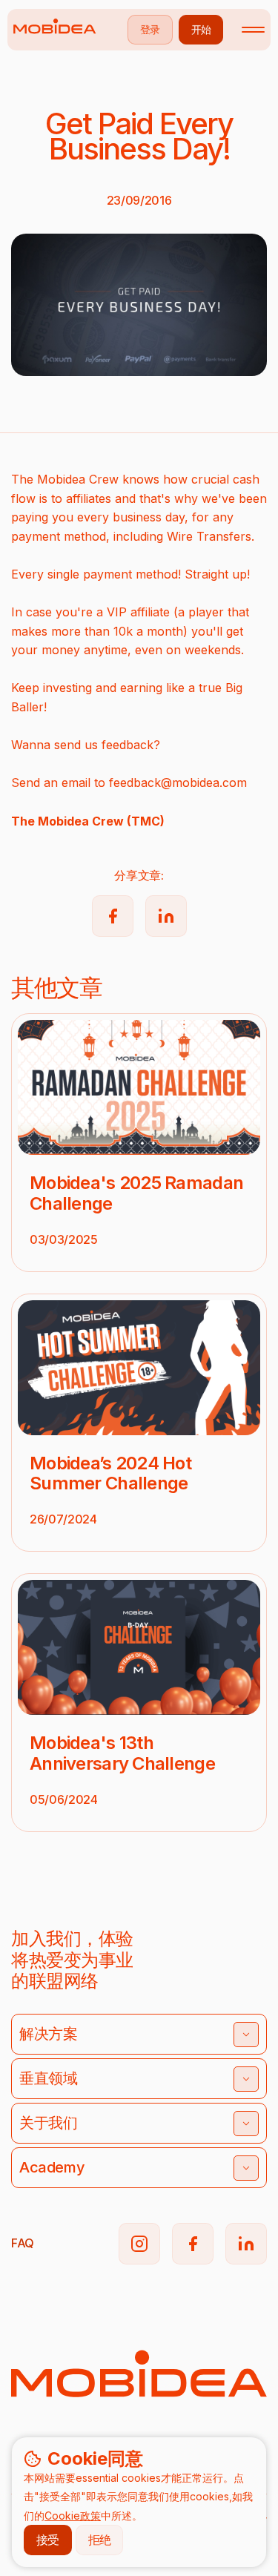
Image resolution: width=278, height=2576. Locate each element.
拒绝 (100, 2540)
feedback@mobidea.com (178, 783)
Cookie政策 (73, 2516)
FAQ (23, 2243)
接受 (48, 2540)
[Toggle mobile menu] (253, 30)
